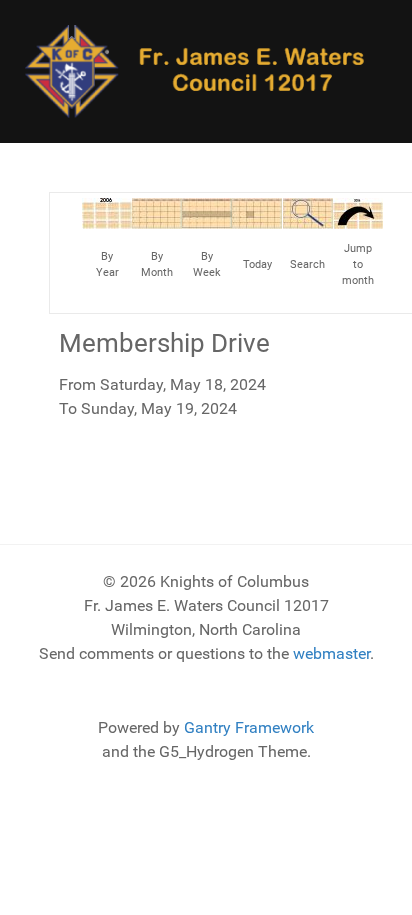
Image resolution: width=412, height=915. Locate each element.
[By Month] (157, 212)
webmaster (331, 653)
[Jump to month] (358, 212)
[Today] (257, 212)
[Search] (308, 212)
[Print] (369, 223)
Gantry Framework (249, 727)
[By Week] (207, 212)
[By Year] (107, 212)
